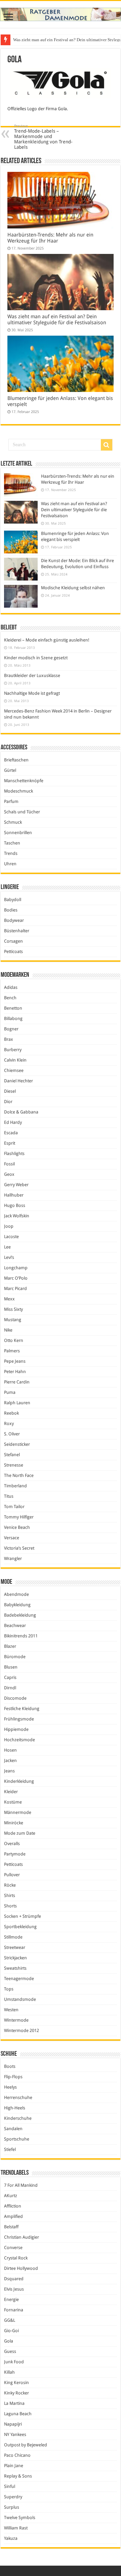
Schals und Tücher (22, 812)
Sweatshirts (15, 1968)
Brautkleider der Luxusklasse (32, 675)
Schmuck (13, 822)
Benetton (13, 1008)
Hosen (10, 1750)
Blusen (11, 1667)
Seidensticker (17, 1444)
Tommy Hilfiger (19, 1517)
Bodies (11, 910)
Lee (7, 1247)
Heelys (10, 2087)
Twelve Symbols (20, 2518)
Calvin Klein (15, 1060)
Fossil (9, 1164)
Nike (8, 1330)
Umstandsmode (20, 1999)
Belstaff (11, 2227)
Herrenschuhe (18, 2097)
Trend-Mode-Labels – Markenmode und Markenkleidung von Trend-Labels (43, 137)
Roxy (9, 1423)
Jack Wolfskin (17, 1216)
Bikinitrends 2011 (21, 1636)
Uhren (10, 864)
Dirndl (10, 1688)
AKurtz (11, 2196)
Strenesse (14, 1465)
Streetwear (15, 1947)
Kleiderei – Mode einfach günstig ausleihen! (47, 640)
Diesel (10, 1091)
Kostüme (13, 1802)
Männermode (18, 1812)
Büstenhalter (17, 931)
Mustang (13, 1320)
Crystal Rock (16, 2258)
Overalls (12, 1844)
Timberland (15, 1486)
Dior (8, 1102)
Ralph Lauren (17, 1403)
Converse (13, 2248)
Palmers (12, 1351)
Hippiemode (16, 1729)
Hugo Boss (15, 1205)
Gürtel (10, 770)
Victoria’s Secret (19, 1548)
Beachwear (15, 1625)
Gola (9, 2341)
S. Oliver (12, 1434)
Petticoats (13, 952)
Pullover (12, 1875)
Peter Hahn (15, 1372)
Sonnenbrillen (18, 833)
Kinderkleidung (19, 1781)
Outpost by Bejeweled (26, 2445)
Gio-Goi (11, 2331)
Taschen (12, 843)
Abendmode (16, 1594)
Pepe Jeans (15, 1361)
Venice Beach (17, 1527)
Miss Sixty (13, 1309)
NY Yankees (15, 2434)
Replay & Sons (18, 2476)
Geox (9, 1174)
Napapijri (13, 2424)
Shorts (10, 1906)
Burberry (13, 1050)
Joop (9, 1226)
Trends (11, 853)
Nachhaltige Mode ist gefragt (32, 693)
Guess (10, 2351)
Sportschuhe (17, 2139)
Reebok (11, 1413)
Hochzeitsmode (19, 1740)
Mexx (9, 1299)
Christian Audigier (22, 2237)
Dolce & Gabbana (21, 1112)
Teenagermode (19, 1979)
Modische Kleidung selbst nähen (73, 588)
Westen (11, 2010)
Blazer (10, 1646)
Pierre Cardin (17, 1382)
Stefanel (12, 1455)
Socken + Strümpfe (23, 1916)
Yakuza (11, 2538)
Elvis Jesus (14, 2289)
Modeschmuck (18, 791)
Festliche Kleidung (22, 1709)
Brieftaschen (16, 760)
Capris (10, 1677)
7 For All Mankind (21, 2185)
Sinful (10, 2486)
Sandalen (13, 2129)
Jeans (9, 1771)
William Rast (16, 2528)
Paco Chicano (17, 2455)
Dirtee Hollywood (21, 2268)
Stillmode (13, 1937)
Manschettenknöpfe (24, 781)
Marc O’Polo (16, 1278)
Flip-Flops (13, 2077)
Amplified (13, 2216)
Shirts (10, 1895)
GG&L (10, 2320)
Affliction (13, 2206)
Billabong (13, 1019)
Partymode (15, 1854)
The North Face (19, 1475)
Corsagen (13, 941)
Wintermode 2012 (22, 2030)
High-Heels (15, 2108)
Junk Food (14, 2362)
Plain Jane (14, 2466)
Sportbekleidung (20, 1927)
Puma (10, 1392)
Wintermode (16, 2020)
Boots (10, 2066)
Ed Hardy (13, 1122)
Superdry (13, 2497)
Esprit (10, 1143)
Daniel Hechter (18, 1081)
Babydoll (13, 900)
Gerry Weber (16, 1185)
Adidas (11, 987)
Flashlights (14, 1154)
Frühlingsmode (19, 1719)
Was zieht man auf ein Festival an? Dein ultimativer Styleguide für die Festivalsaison (57, 320)
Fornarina (14, 2310)
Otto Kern (14, 1340)
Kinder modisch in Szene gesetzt (36, 658)
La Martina (14, 2403)
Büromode (15, 1657)
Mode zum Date (20, 1833)
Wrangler (13, 1558)
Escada (11, 1133)
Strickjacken (15, 1958)
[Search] (107, 445)
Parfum (11, 801)
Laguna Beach (18, 2414)
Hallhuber (14, 1195)
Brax (9, 1039)
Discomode (15, 1698)
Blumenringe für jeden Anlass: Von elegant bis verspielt (64, 40)
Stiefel (10, 2149)
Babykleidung (17, 1605)
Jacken (10, 1760)
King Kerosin (16, 2383)
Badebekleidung (20, 1615)
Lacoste (11, 1237)
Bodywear (14, 920)
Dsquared (14, 2279)
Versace (12, 1538)
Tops (9, 1989)
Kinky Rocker (16, 2393)
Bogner (11, 1029)
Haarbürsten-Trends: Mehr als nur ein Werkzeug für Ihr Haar (50, 238)
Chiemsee (14, 1070)
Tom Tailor (14, 1507)
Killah (9, 2372)
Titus (9, 1496)
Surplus (12, 2507)
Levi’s (9, 1257)
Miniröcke (14, 1823)
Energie (11, 2299)
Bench (10, 998)
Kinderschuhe (18, 2118)
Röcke (10, 1885)
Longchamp (16, 1268)
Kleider (11, 1792)
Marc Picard (15, 1289)
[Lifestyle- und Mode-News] (61, 14)
